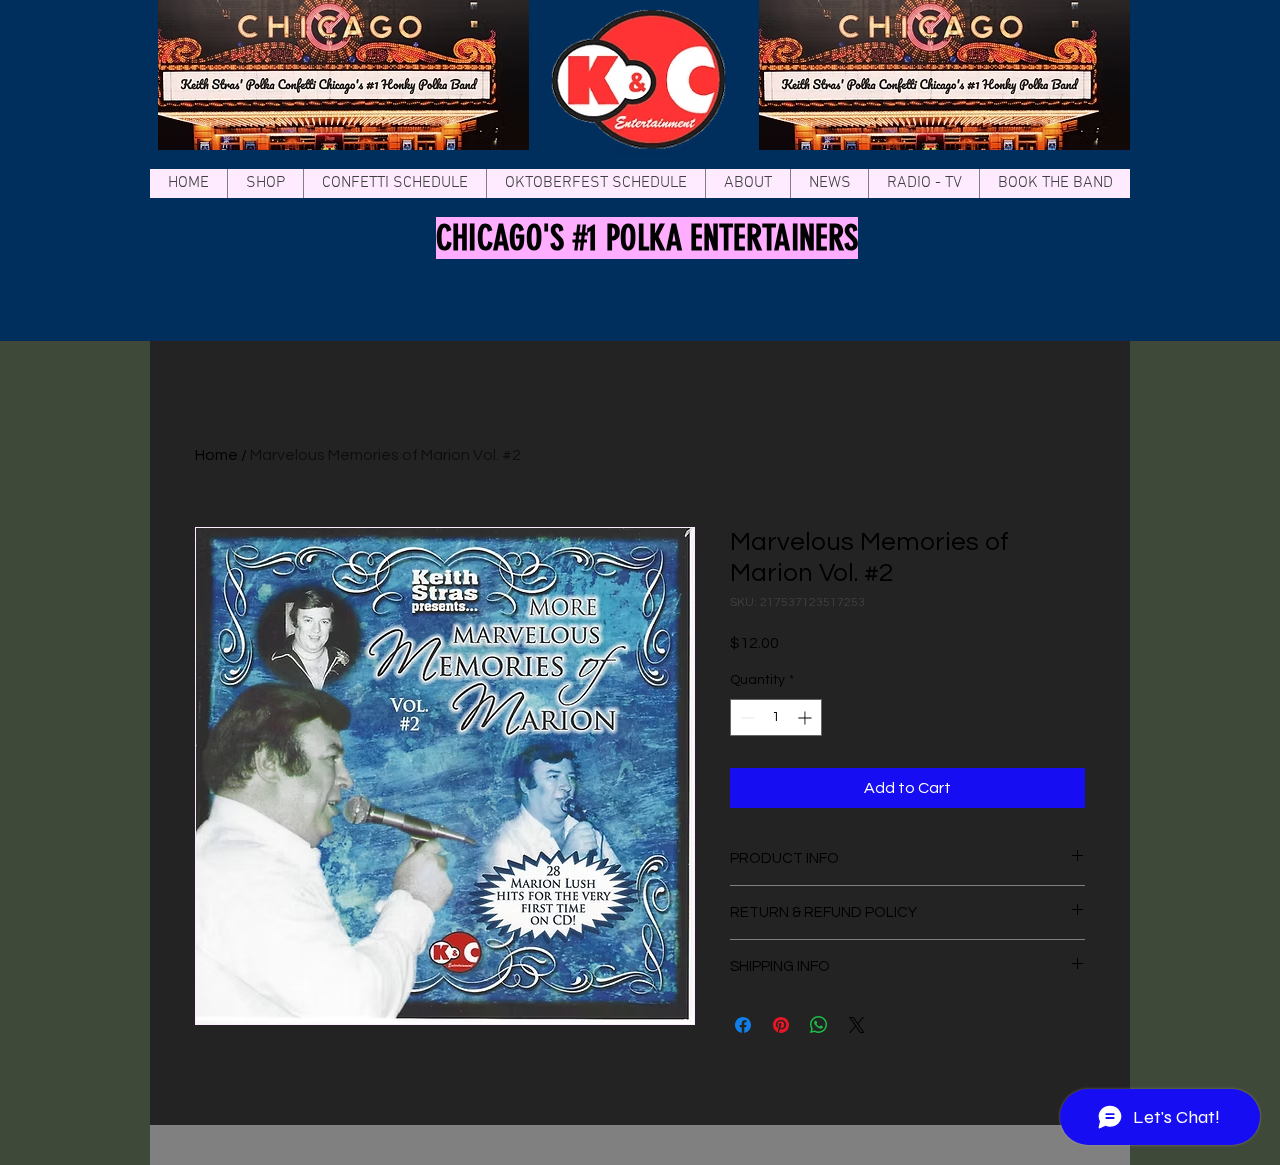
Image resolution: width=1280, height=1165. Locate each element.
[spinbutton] (776, 717)
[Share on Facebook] (743, 1025)
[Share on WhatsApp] (819, 1025)
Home (216, 455)
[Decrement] (745, 717)
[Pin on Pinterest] (781, 1025)
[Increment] (806, 717)
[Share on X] (857, 1025)
